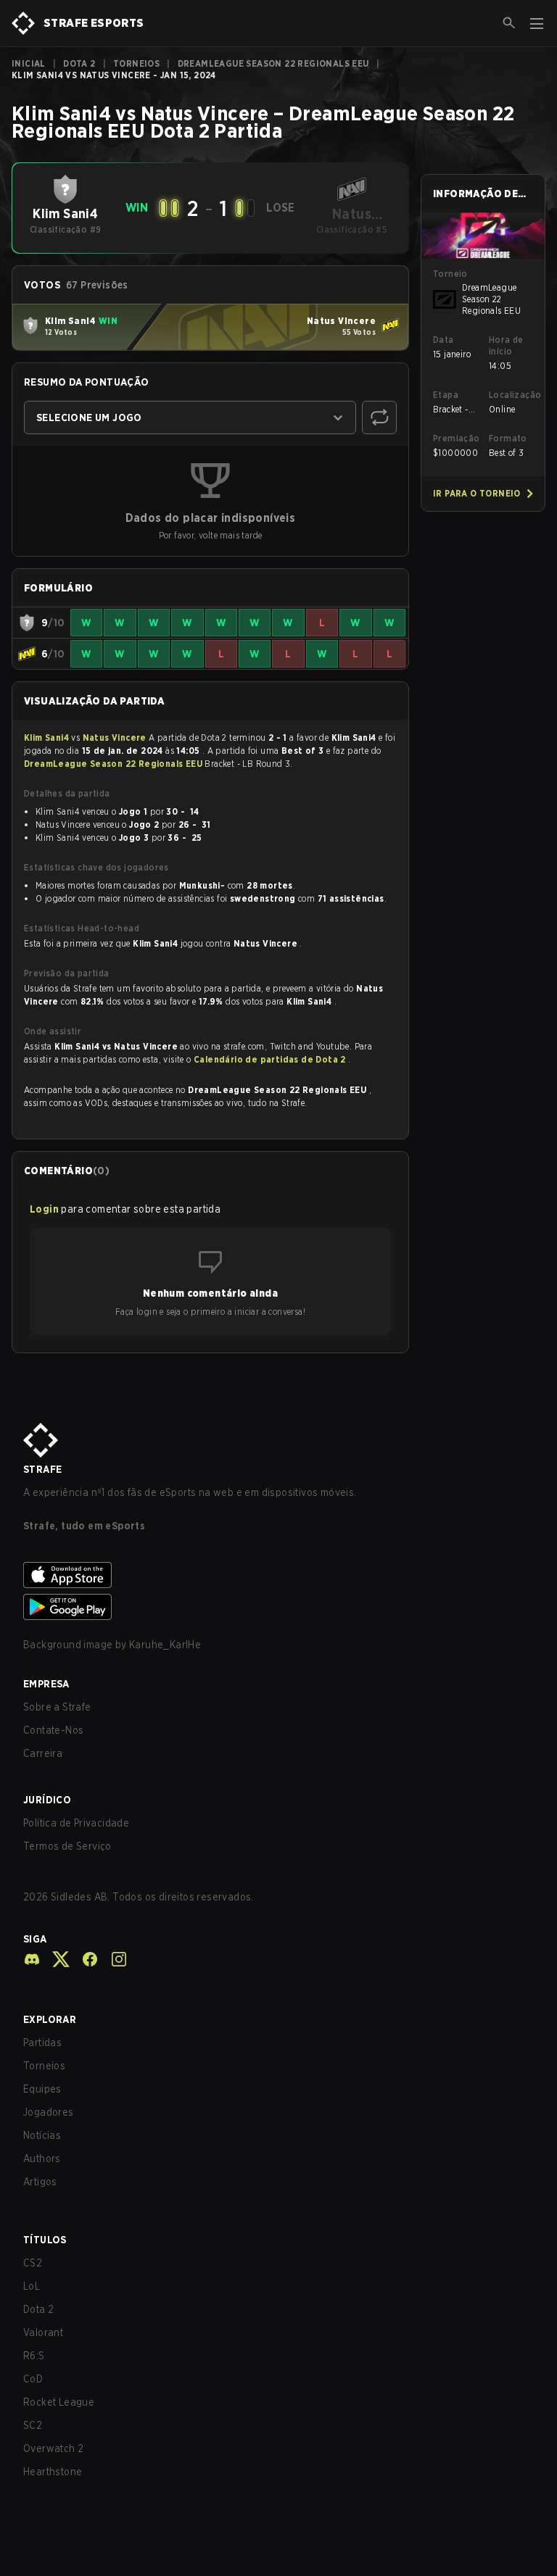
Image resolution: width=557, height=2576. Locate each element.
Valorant (43, 2332)
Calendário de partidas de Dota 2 (271, 1059)
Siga (35, 1939)
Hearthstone (53, 2472)
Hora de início (506, 345)
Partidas (42, 2043)
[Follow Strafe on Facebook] (84, 1959)
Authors (42, 2159)
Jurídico (47, 1800)
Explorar (50, 2019)
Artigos (40, 2182)
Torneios (136, 63)
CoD (33, 2379)
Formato (508, 438)
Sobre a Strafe (57, 1707)
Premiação (455, 438)
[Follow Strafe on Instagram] (113, 1959)
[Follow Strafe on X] (55, 1959)
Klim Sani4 (48, 738)
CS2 (33, 2263)
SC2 (33, 2425)
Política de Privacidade (76, 1823)
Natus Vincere (116, 738)
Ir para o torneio (477, 493)
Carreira (43, 1753)
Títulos (45, 2240)
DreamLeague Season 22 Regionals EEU (273, 63)
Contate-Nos (53, 1730)
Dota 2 (79, 63)
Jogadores (49, 2112)
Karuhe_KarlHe (165, 1645)
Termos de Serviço (67, 1846)
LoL (32, 2286)
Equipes (42, 2089)
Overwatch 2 (53, 2448)
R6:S (34, 2356)
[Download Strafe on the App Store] (278, 1575)
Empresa (46, 1684)
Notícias (42, 2135)
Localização (511, 395)
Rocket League (59, 2402)
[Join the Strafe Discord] (32, 1959)
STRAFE (42, 1469)
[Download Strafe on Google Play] (278, 1607)
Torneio (450, 274)
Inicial (29, 63)
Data (443, 340)
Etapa (446, 395)
